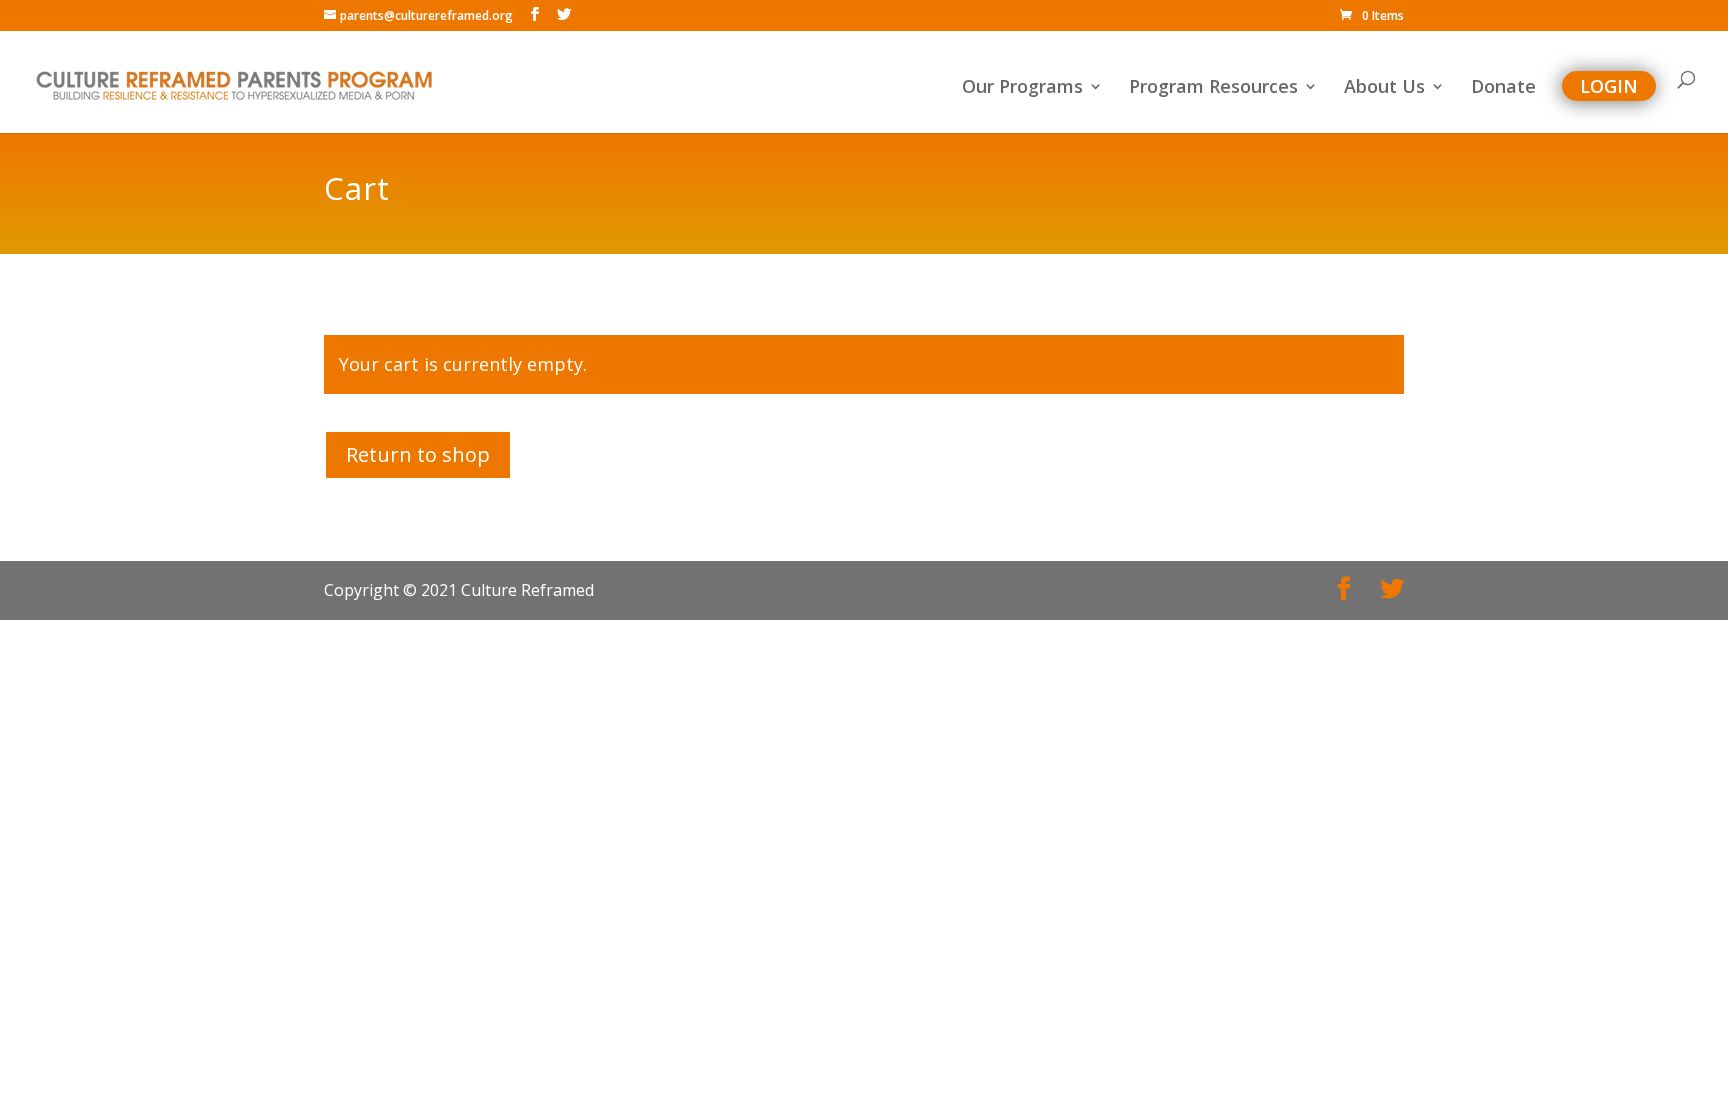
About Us (1384, 88)
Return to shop (418, 454)
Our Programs (1022, 88)
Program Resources (1213, 88)
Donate (1503, 88)
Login (1609, 86)
